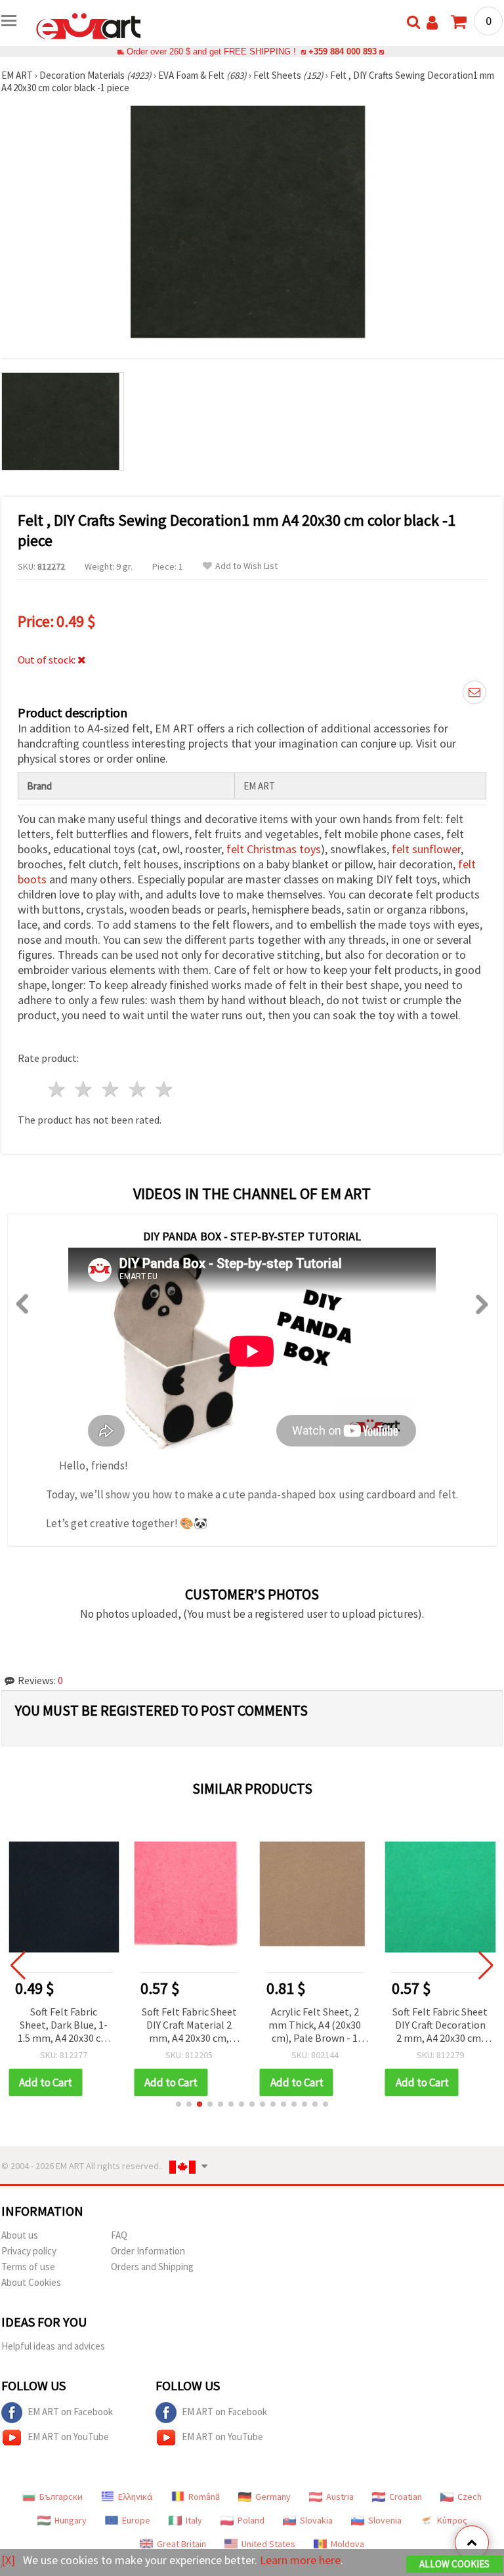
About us (20, 2235)
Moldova (347, 2544)
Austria (340, 2497)
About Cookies (31, 2282)
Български (61, 2497)
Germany (273, 2497)
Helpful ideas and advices (53, 2346)
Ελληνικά (136, 2497)
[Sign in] (432, 23)
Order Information (148, 2251)
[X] (8, 2560)
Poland (251, 2520)
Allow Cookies (454, 2564)
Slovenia (385, 2520)
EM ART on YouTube (68, 2437)
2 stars (84, 1089)
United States (268, 2544)
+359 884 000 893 (343, 52)
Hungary (71, 2520)
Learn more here (300, 2560)
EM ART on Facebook (70, 2412)
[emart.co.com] (89, 25)
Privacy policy (29, 2251)
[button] (178, 2104)
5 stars (164, 1089)
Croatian (406, 2497)
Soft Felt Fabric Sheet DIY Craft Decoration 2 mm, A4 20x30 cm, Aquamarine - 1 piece (440, 2026)
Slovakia (316, 2520)
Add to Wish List (246, 566)
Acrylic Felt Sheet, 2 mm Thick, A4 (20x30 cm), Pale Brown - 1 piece (315, 2026)
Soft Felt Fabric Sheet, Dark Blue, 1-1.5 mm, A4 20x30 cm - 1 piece (64, 2026)
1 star (57, 1089)
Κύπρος (452, 2520)
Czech (470, 2497)
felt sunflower (426, 849)
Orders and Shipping (152, 2267)
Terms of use (28, 2267)
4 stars (137, 1089)
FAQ (119, 2235)
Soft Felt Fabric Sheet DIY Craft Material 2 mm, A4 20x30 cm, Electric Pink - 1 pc (189, 2026)
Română (204, 2497)
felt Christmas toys (274, 849)
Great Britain (181, 2544)
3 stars (111, 1089)
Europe (136, 2520)
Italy (194, 2520)
